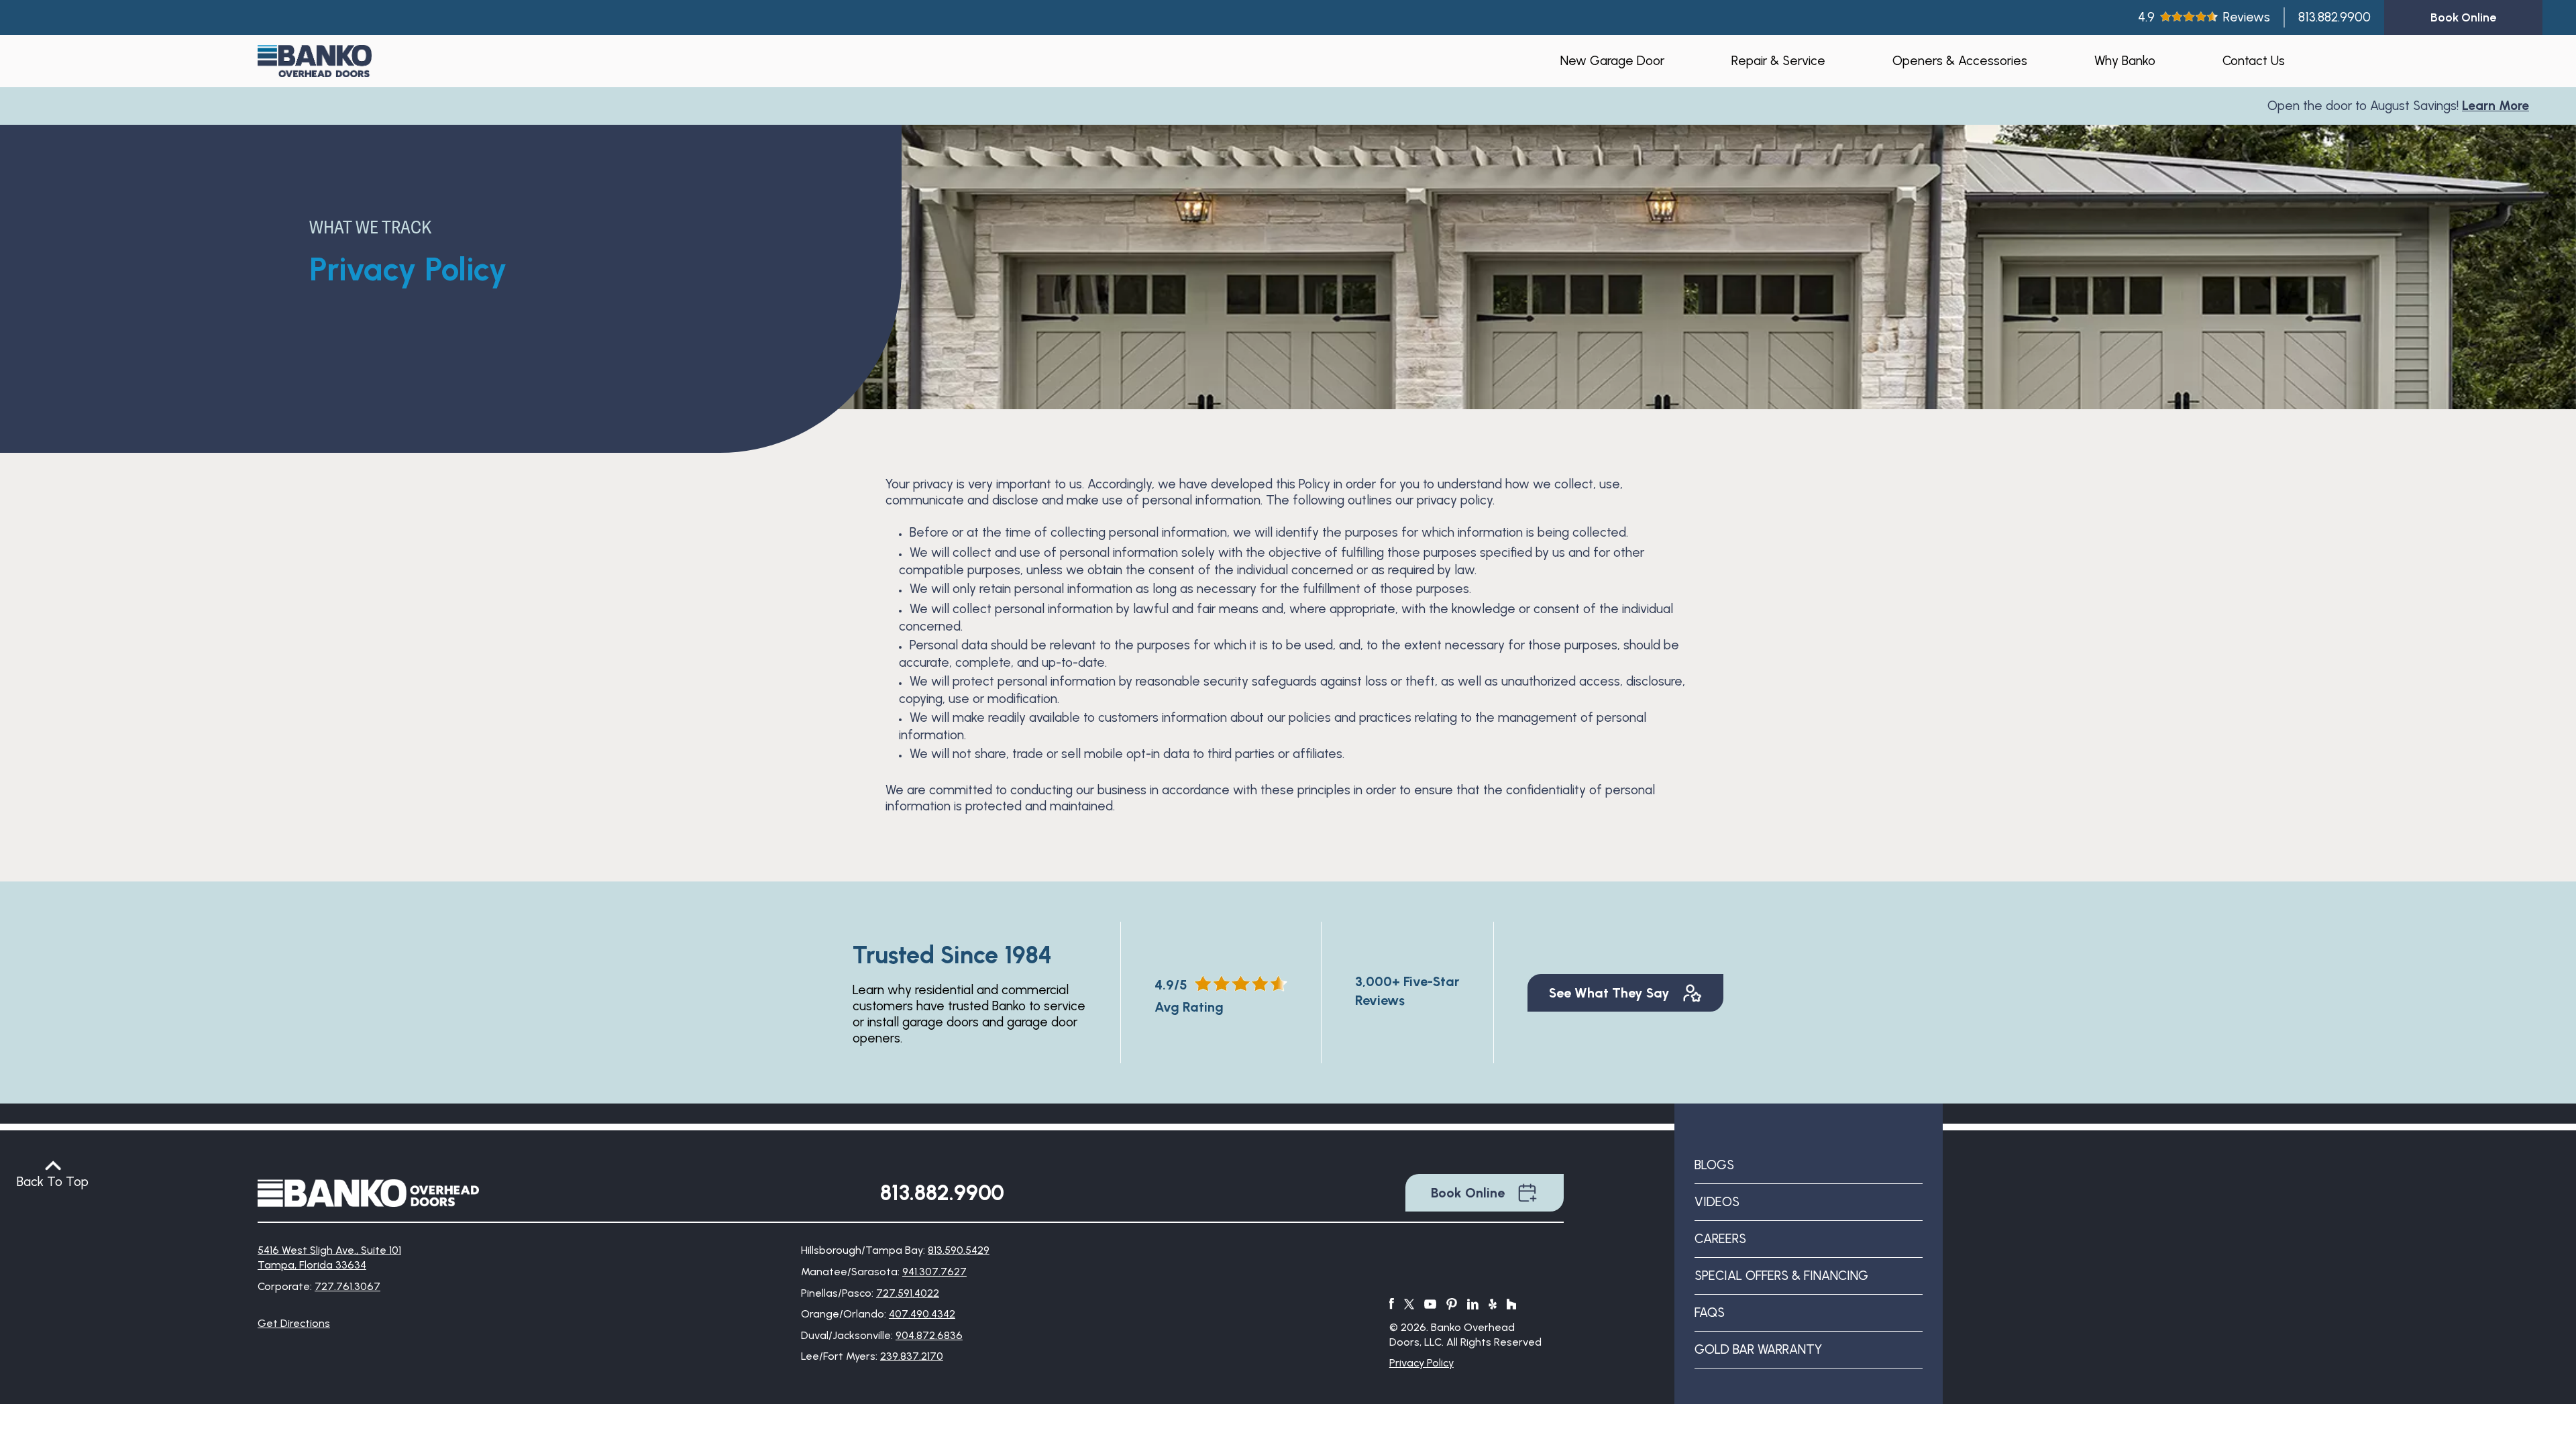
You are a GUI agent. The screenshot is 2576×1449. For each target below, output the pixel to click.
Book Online (1468, 1193)
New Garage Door (1612, 61)
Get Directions (294, 1323)
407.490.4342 (922, 1314)
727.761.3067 (347, 1286)
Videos (1717, 1202)
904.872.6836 (929, 1335)
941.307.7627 (934, 1272)
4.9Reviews (2204, 17)
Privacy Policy (1421, 1363)
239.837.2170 (912, 1356)
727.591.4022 (908, 1293)
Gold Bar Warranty (1758, 1349)
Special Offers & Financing (1781, 1276)
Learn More (2434, 106)
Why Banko (2125, 61)
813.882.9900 (2334, 17)
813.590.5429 (959, 1250)
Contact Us (2254, 61)
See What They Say (1609, 993)
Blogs (1714, 1165)
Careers (1720, 1239)
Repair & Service (1778, 61)
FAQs (1710, 1312)
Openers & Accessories (1960, 61)
